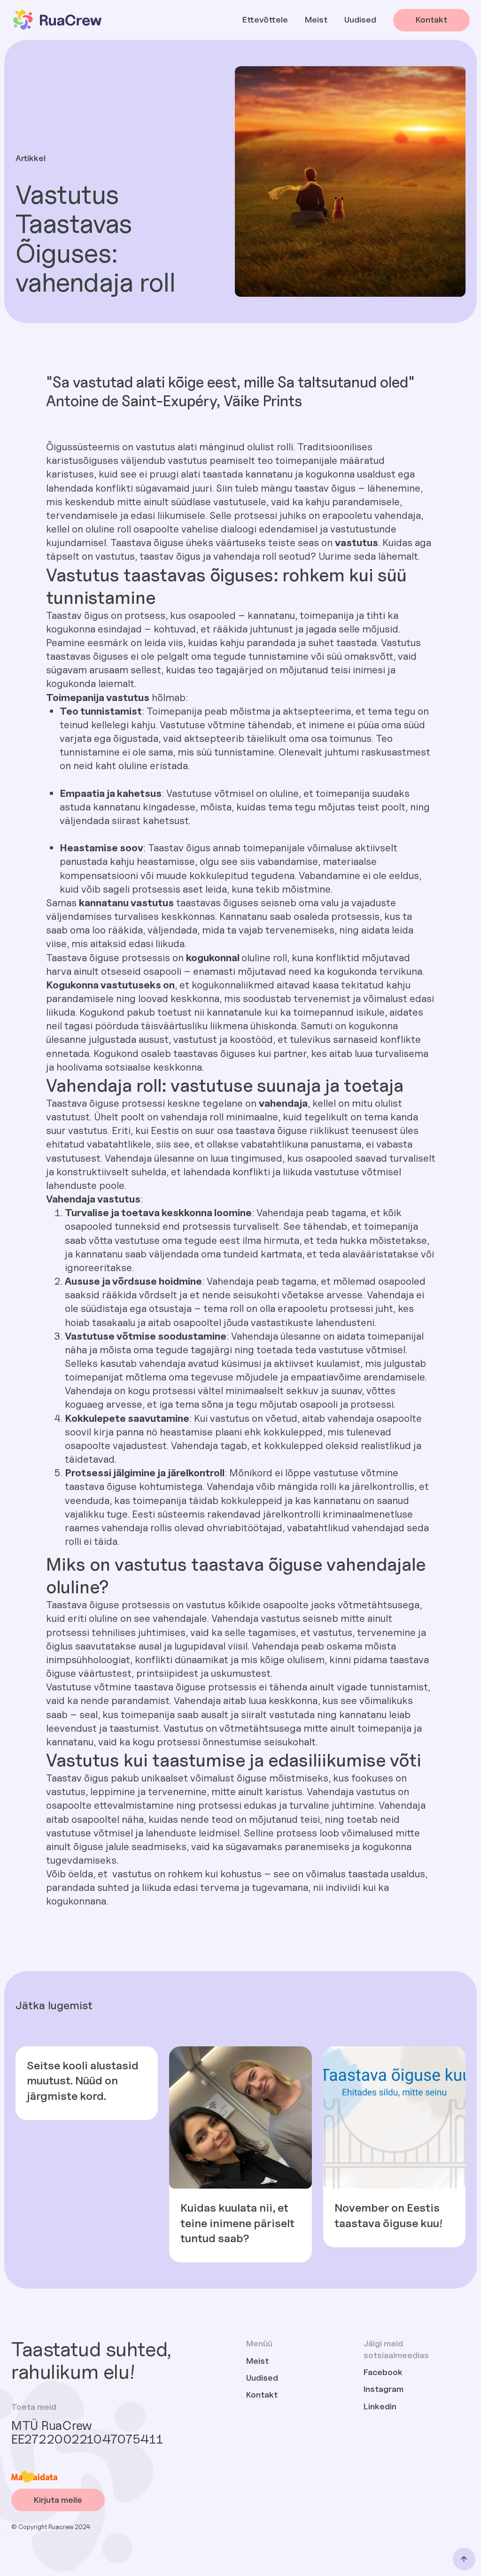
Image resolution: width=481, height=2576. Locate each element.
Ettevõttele (265, 19)
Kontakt (262, 2395)
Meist (316, 19)
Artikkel (31, 158)
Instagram (384, 2389)
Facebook (383, 2372)
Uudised (360, 19)
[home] (57, 20)
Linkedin (380, 2406)
